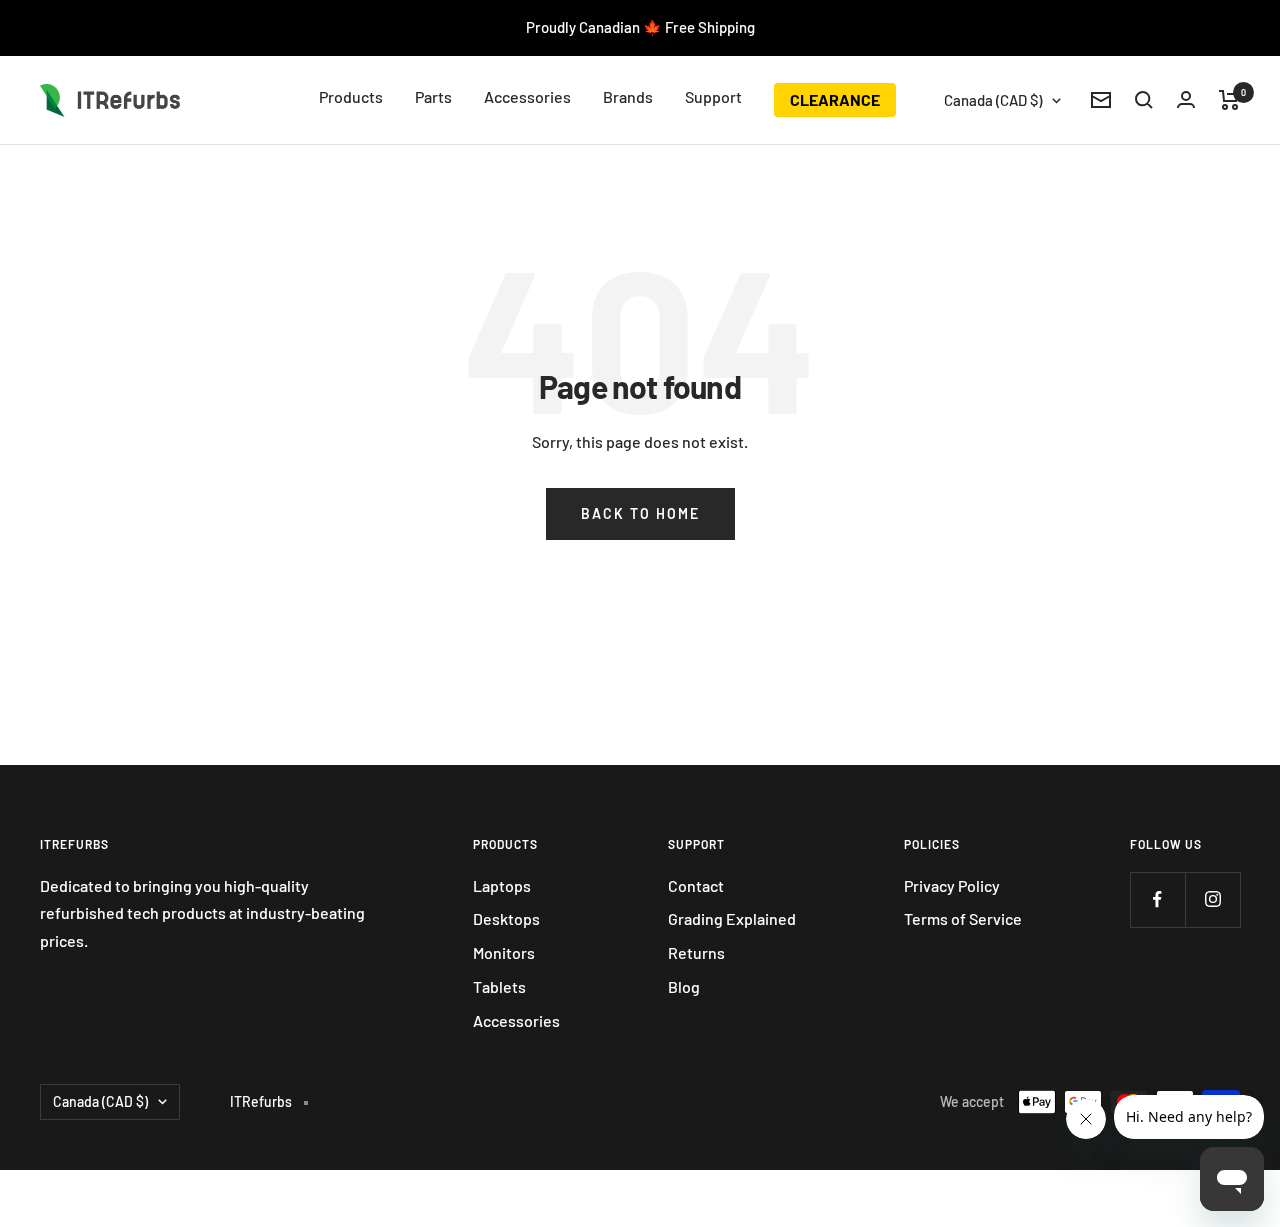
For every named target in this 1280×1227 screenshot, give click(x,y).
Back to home (640, 513)
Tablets (499, 986)
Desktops (506, 918)
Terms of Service (963, 918)
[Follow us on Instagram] (1212, 899)
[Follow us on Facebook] (1157, 899)
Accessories (527, 96)
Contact (696, 885)
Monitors (504, 952)
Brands (628, 96)
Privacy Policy (952, 885)
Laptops (502, 885)
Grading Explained (732, 918)
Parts (433, 96)
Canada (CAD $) (993, 100)
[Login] (1186, 99)
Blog (684, 986)
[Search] (1144, 100)
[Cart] (1229, 100)
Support (713, 96)
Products (351, 96)
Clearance (835, 99)
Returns (696, 952)
